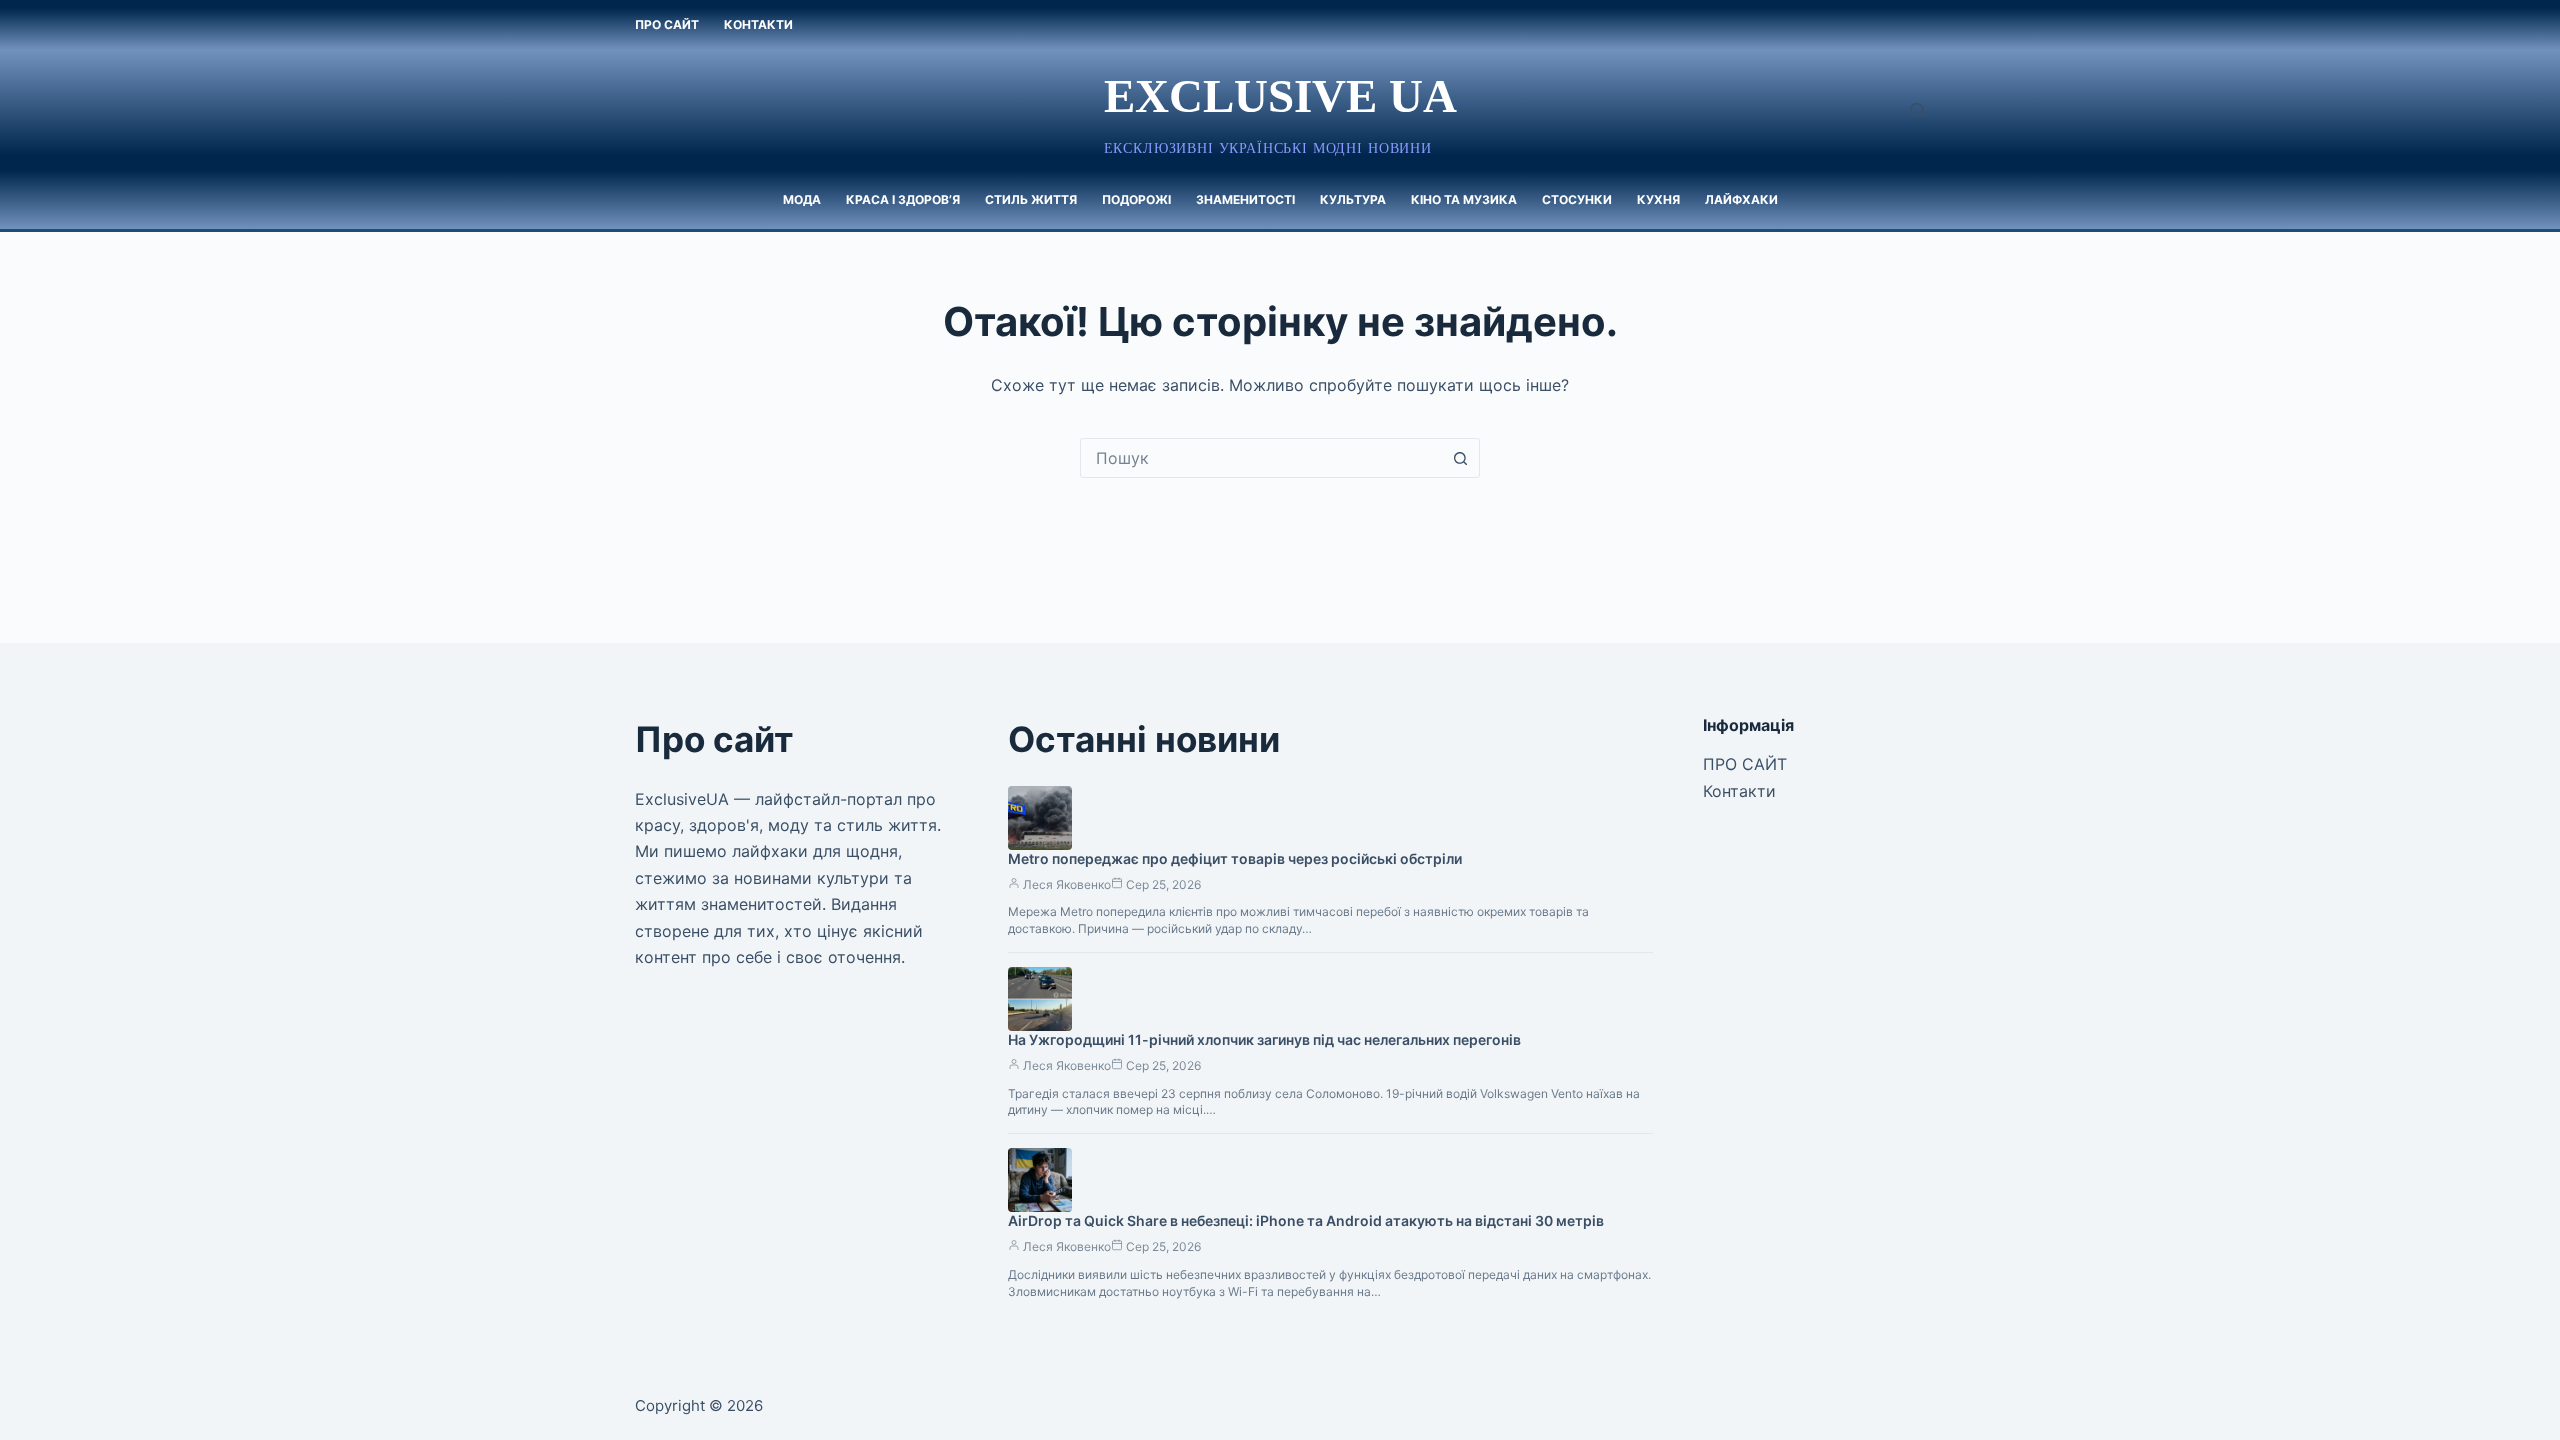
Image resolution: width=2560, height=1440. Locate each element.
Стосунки (1577, 199)
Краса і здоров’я (903, 199)
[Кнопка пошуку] (1460, 458)
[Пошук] (1917, 110)
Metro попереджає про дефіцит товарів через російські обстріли (1235, 858)
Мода (802, 199)
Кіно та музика (1464, 199)
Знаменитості (1245, 199)
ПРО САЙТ (667, 24)
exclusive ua (1280, 96)
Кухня (1658, 199)
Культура (1353, 199)
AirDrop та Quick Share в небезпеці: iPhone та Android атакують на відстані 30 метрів (1306, 1220)
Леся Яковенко (1067, 884)
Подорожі (1136, 199)
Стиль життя (1031, 199)
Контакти (758, 24)
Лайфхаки (1741, 199)
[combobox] (1261, 458)
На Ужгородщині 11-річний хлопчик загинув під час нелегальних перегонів (1264, 1039)
